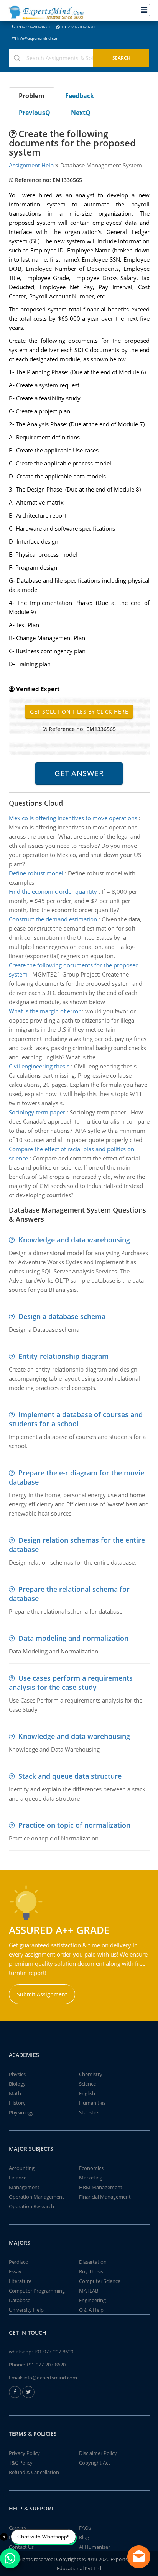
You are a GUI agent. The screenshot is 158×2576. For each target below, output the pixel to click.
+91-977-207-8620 (33, 27)
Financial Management (105, 2197)
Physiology (21, 2112)
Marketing (91, 2178)
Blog (84, 2537)
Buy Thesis (91, 2271)
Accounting (22, 2168)
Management (24, 2187)
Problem (32, 96)
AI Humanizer (95, 2547)
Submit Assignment (42, 1994)
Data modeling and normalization (73, 1638)
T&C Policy (21, 2463)
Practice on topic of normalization (74, 1825)
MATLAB (89, 2291)
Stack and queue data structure (70, 1776)
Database (20, 2300)
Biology (17, 2084)
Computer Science (100, 2281)
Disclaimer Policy (98, 2453)
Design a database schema (62, 1316)
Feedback (80, 96)
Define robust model (36, 873)
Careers (17, 2528)
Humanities (92, 2103)
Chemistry (91, 2074)
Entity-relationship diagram (63, 1356)
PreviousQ (35, 113)
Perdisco (19, 2262)
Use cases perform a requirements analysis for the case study (71, 1683)
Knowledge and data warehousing (74, 1240)
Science (87, 2084)
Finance (18, 2178)
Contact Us (21, 2547)
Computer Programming (37, 2291)
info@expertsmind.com (38, 38)
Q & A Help (91, 2310)
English (87, 2093)
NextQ (81, 113)
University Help (26, 2310)
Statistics (89, 2112)
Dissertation (93, 2262)
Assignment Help (31, 165)
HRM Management (101, 2187)
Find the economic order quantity (53, 891)
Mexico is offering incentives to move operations (73, 818)
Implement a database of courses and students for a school (76, 1419)
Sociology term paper (37, 1112)
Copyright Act (95, 2463)
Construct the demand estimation (53, 919)
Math (15, 2093)
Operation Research (31, 2206)
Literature (20, 2281)
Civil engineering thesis (39, 1066)
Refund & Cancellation (34, 2472)
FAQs (85, 2528)
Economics (91, 2168)
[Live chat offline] (139, 2557)
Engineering (92, 2300)
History (17, 2103)
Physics (17, 2074)
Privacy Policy (24, 2453)
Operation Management (36, 2197)
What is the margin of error (45, 1011)
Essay (15, 2271)
